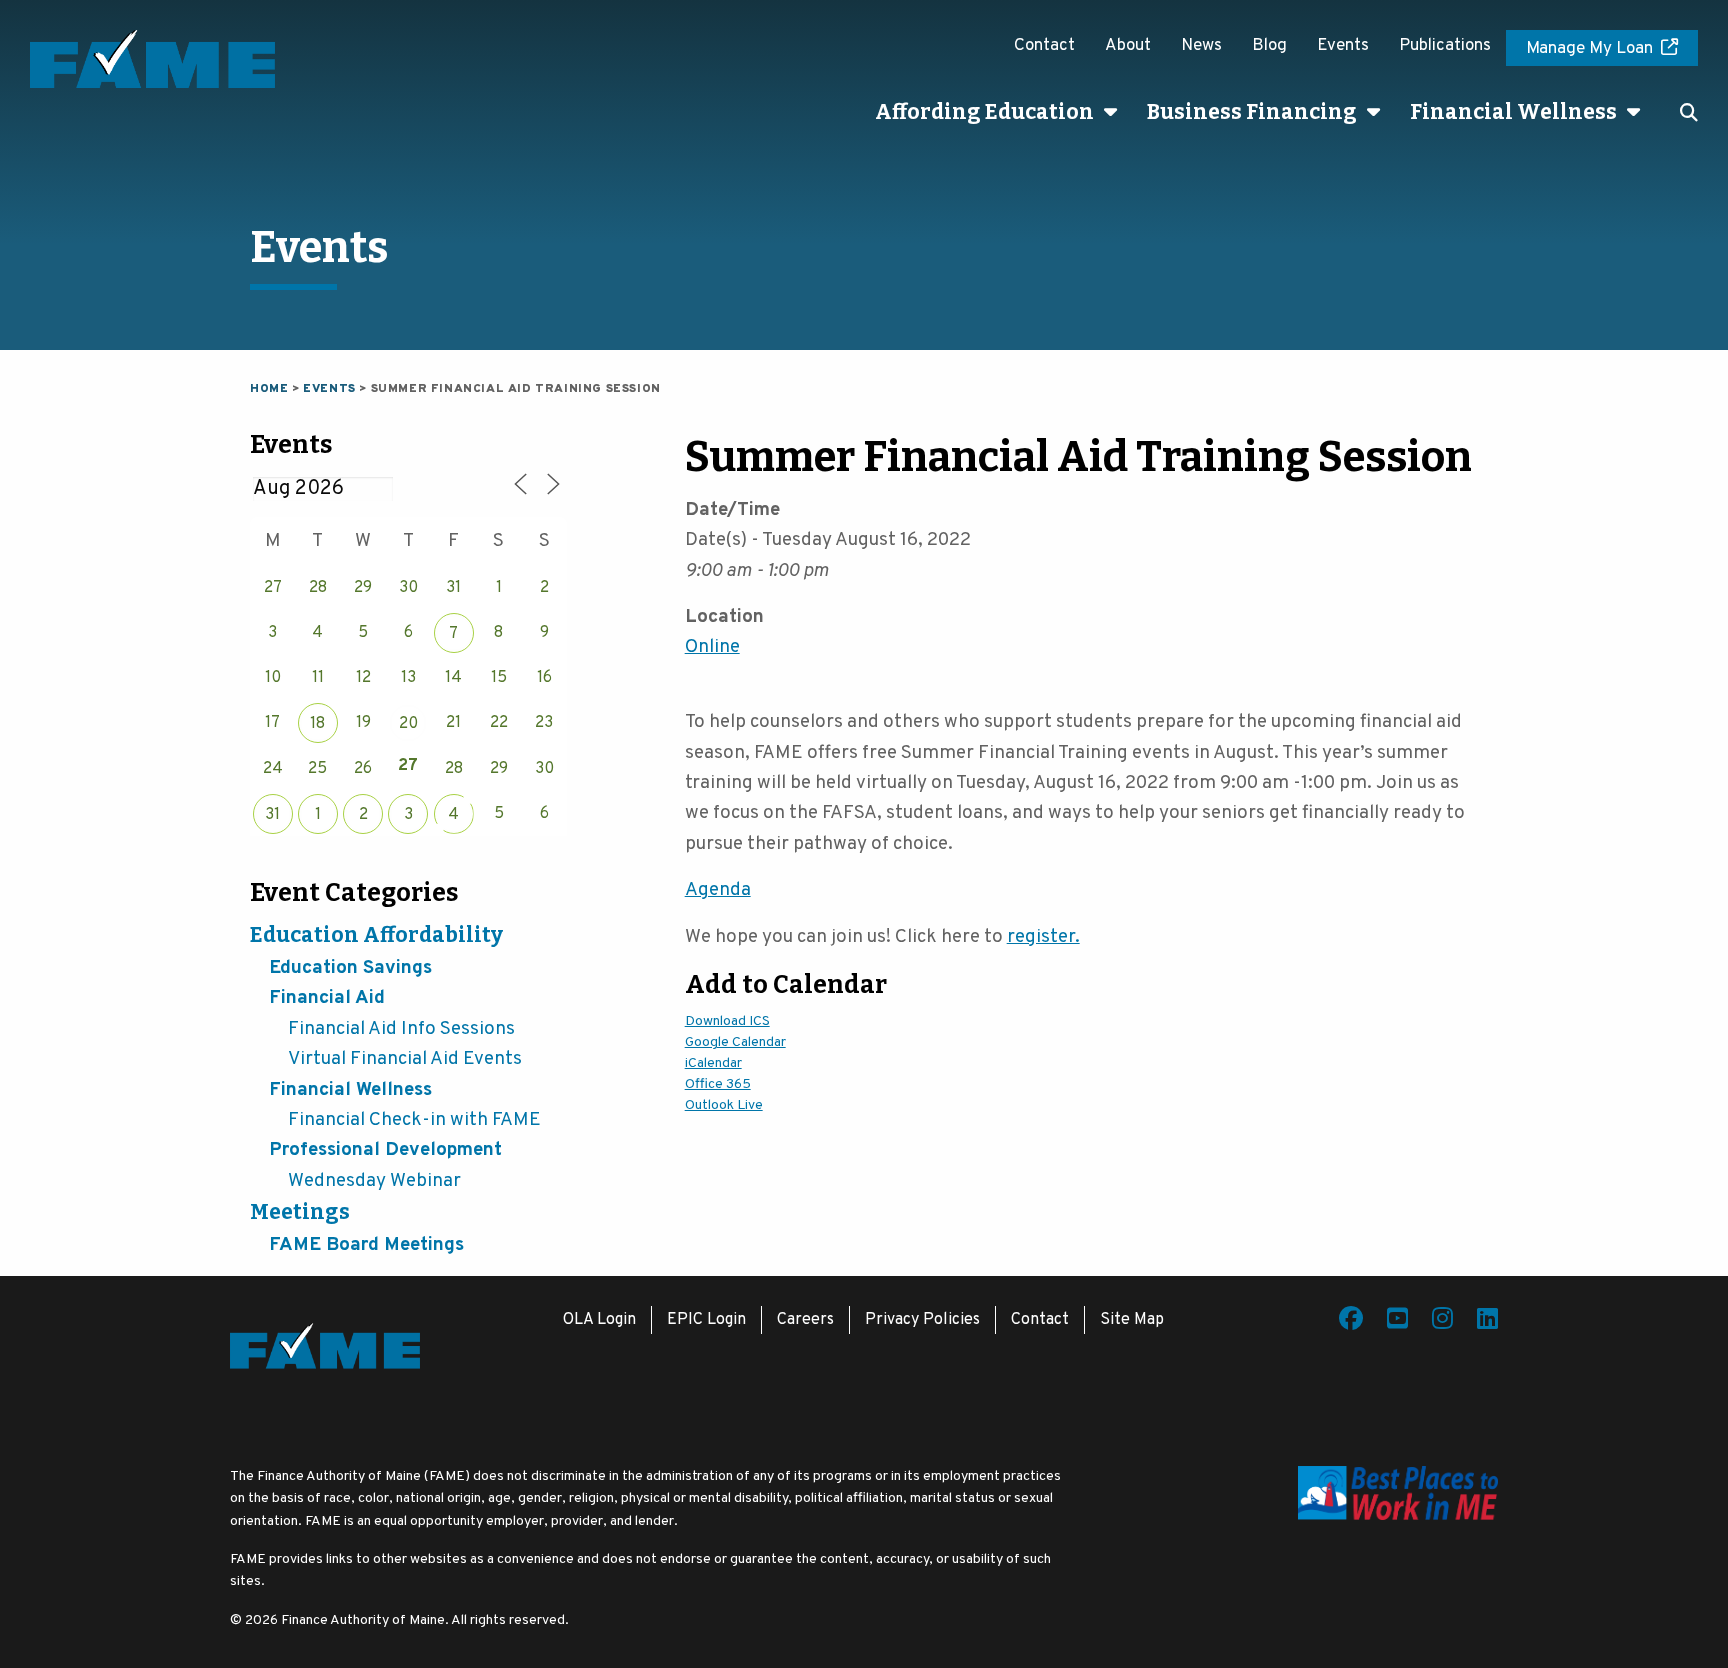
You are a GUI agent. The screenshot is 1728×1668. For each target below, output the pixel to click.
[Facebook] (1351, 1322)
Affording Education (984, 112)
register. (1043, 937)
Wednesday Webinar (374, 1181)
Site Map (1132, 1320)
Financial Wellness (1513, 112)
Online (712, 647)
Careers (805, 1320)
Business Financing (1252, 112)
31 (272, 815)
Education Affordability (376, 935)
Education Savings (350, 968)
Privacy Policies (922, 1320)
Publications (1445, 46)
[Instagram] (1442, 1322)
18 (317, 724)
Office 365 (718, 1084)
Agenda (718, 890)
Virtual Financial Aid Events (405, 1059)
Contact (1044, 46)
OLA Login (599, 1320)
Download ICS (727, 1021)
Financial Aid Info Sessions (401, 1029)
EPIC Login (706, 1320)
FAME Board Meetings (366, 1245)
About (1128, 46)
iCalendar (713, 1063)
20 (408, 724)
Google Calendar (735, 1042)
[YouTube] (1397, 1322)
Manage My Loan (1589, 49)
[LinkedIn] (1487, 1322)
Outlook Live (724, 1105)
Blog (1269, 46)
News (1201, 46)
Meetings (300, 1212)
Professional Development (385, 1150)
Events (1343, 46)
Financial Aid (327, 998)
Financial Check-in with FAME (414, 1120)
